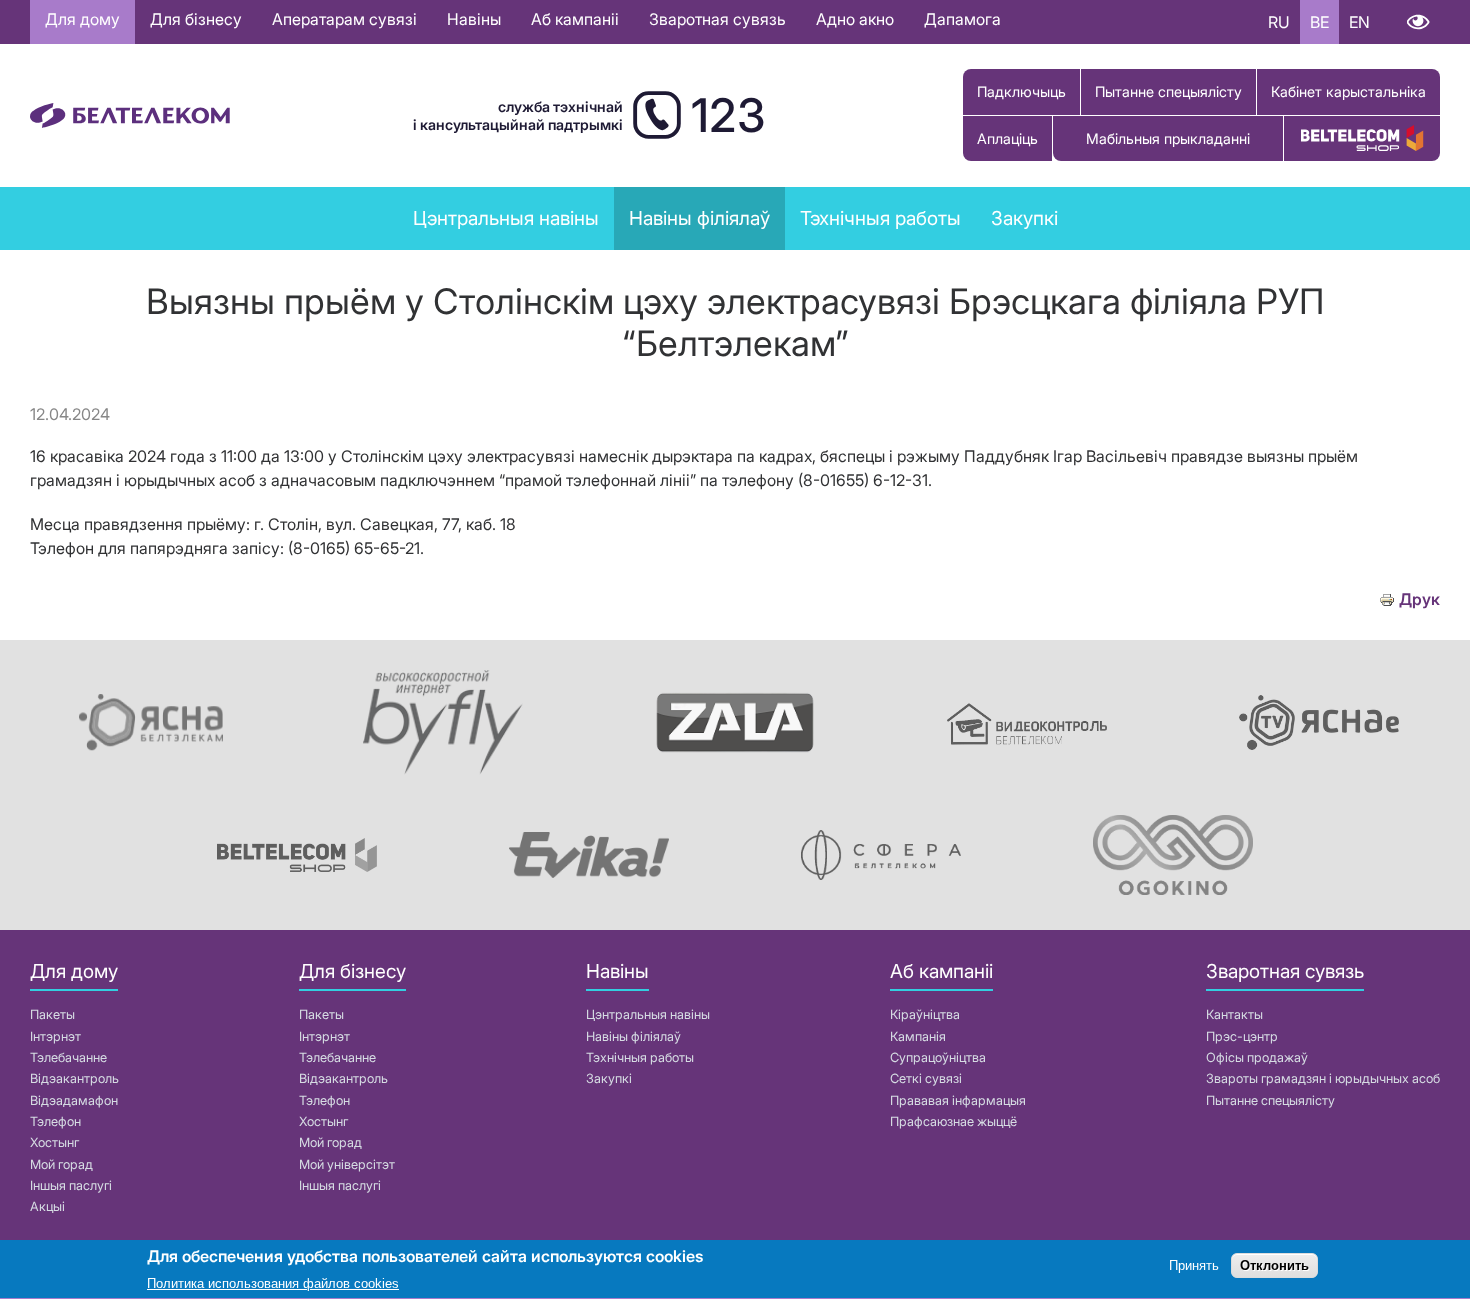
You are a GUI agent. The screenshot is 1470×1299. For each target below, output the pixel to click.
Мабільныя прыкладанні (1168, 138)
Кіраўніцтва (925, 1014)
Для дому (82, 19)
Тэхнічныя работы (880, 218)
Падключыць (1021, 91)
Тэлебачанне (68, 1057)
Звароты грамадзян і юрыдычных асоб (1323, 1078)
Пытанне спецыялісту (1168, 91)
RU (1279, 22)
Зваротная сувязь (717, 19)
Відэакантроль (74, 1078)
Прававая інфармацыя (958, 1100)
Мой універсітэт (347, 1164)
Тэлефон (55, 1121)
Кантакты (1234, 1014)
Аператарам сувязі (344, 19)
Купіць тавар (1362, 138)
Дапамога (962, 19)
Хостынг (54, 1142)
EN (1359, 22)
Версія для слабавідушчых (1417, 22)
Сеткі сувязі (926, 1078)
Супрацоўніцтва (938, 1057)
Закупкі (1024, 218)
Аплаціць (1007, 138)
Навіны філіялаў (633, 1036)
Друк (1419, 599)
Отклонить (1274, 1266)
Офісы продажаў (1257, 1057)
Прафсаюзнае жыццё (953, 1121)
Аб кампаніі (575, 19)
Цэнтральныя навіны (506, 218)
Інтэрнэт (55, 1036)
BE (1319, 22)
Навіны (474, 19)
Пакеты (52, 1014)
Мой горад (61, 1164)
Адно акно (855, 19)
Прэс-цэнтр (1242, 1036)
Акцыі (47, 1206)
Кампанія (918, 1036)
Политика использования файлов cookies (273, 1283)
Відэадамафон (74, 1100)
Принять (1194, 1266)
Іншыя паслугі (71, 1185)
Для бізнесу (196, 19)
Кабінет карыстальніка (1348, 91)
